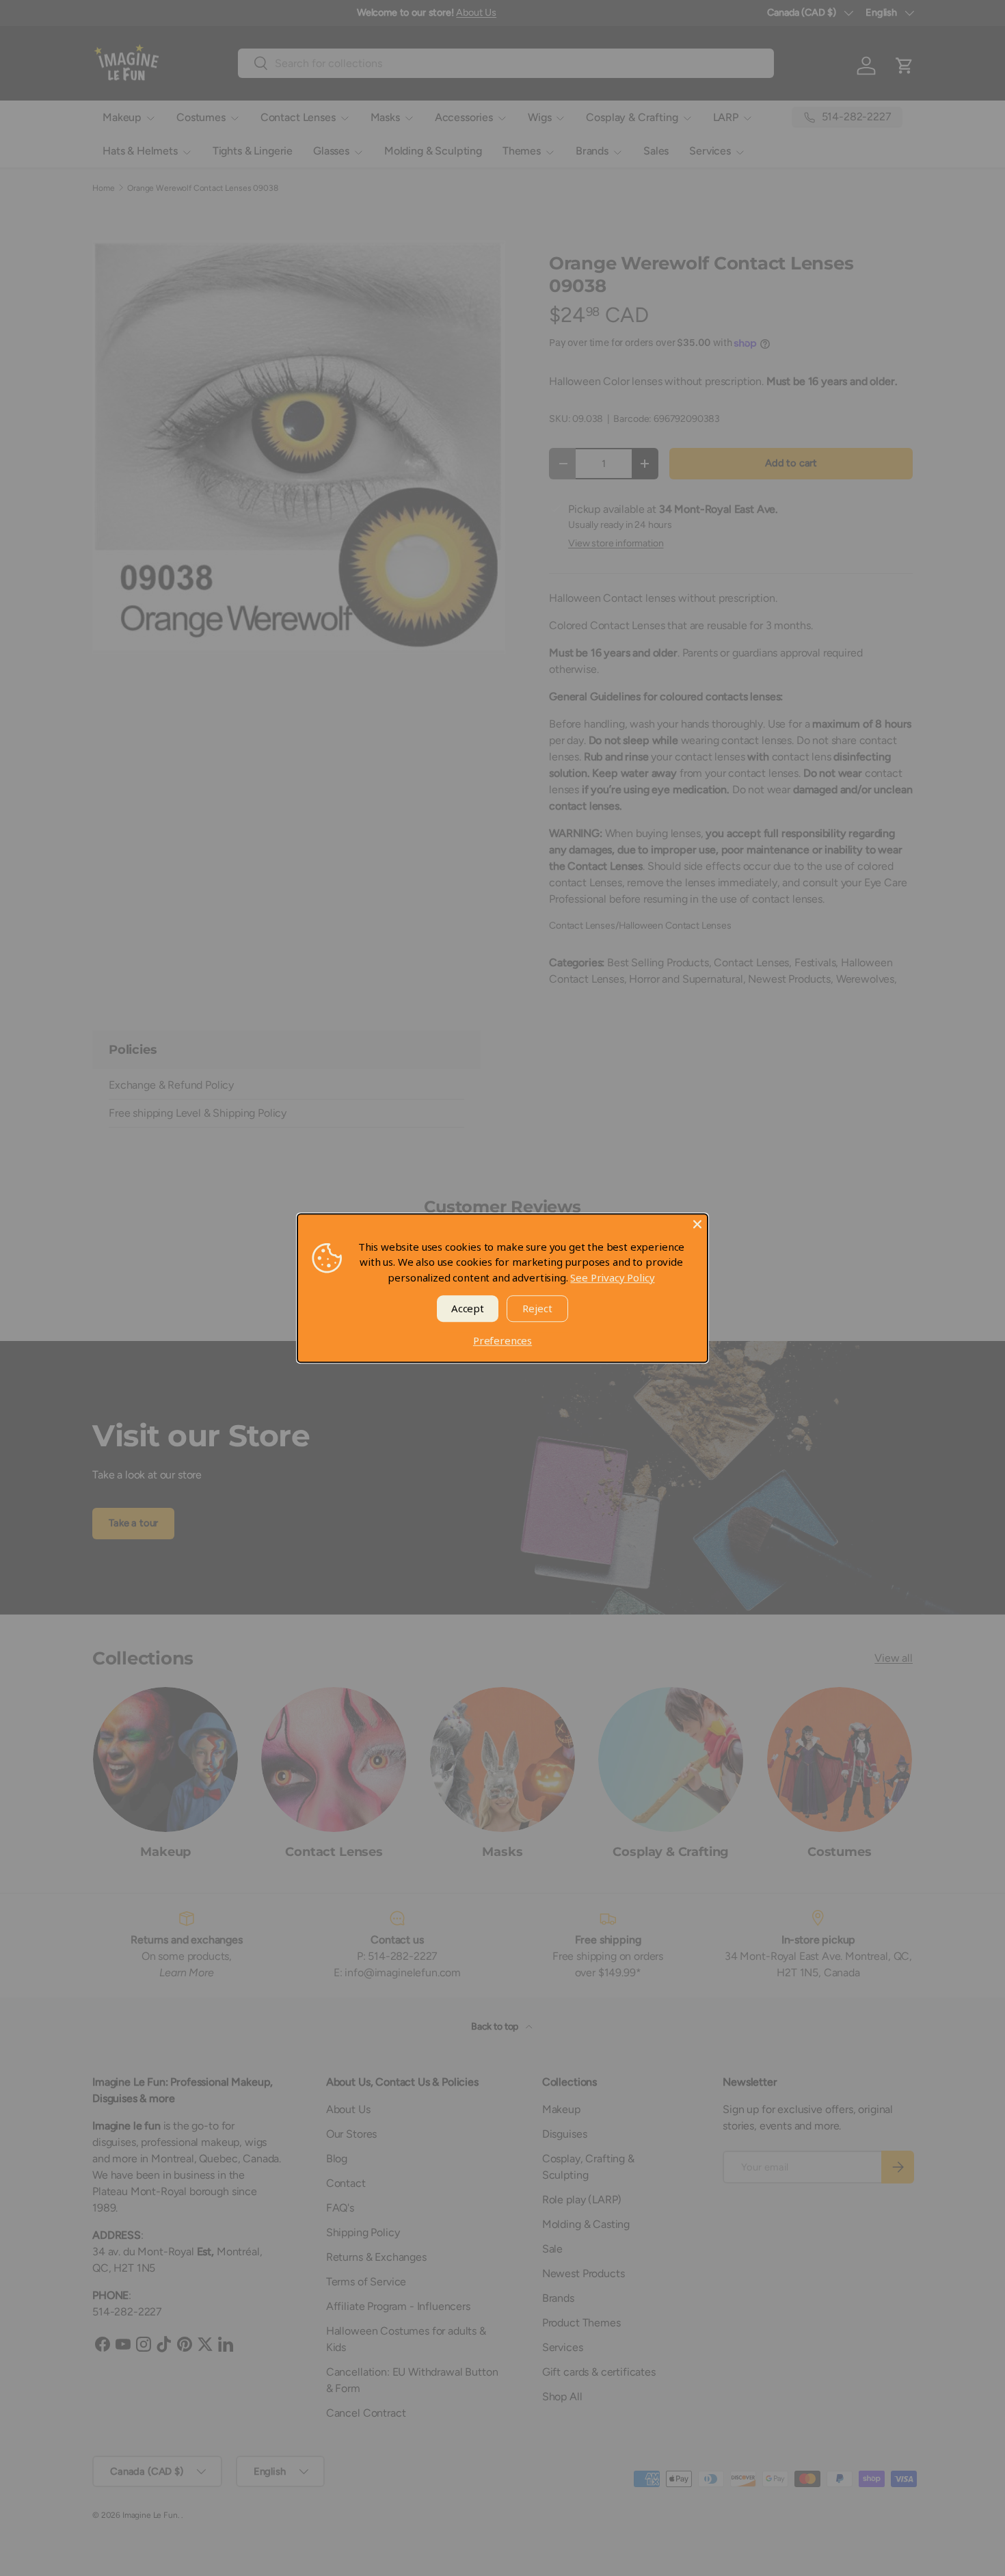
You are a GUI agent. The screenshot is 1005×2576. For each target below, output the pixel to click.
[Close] (697, 1224)
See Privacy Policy (612, 1277)
